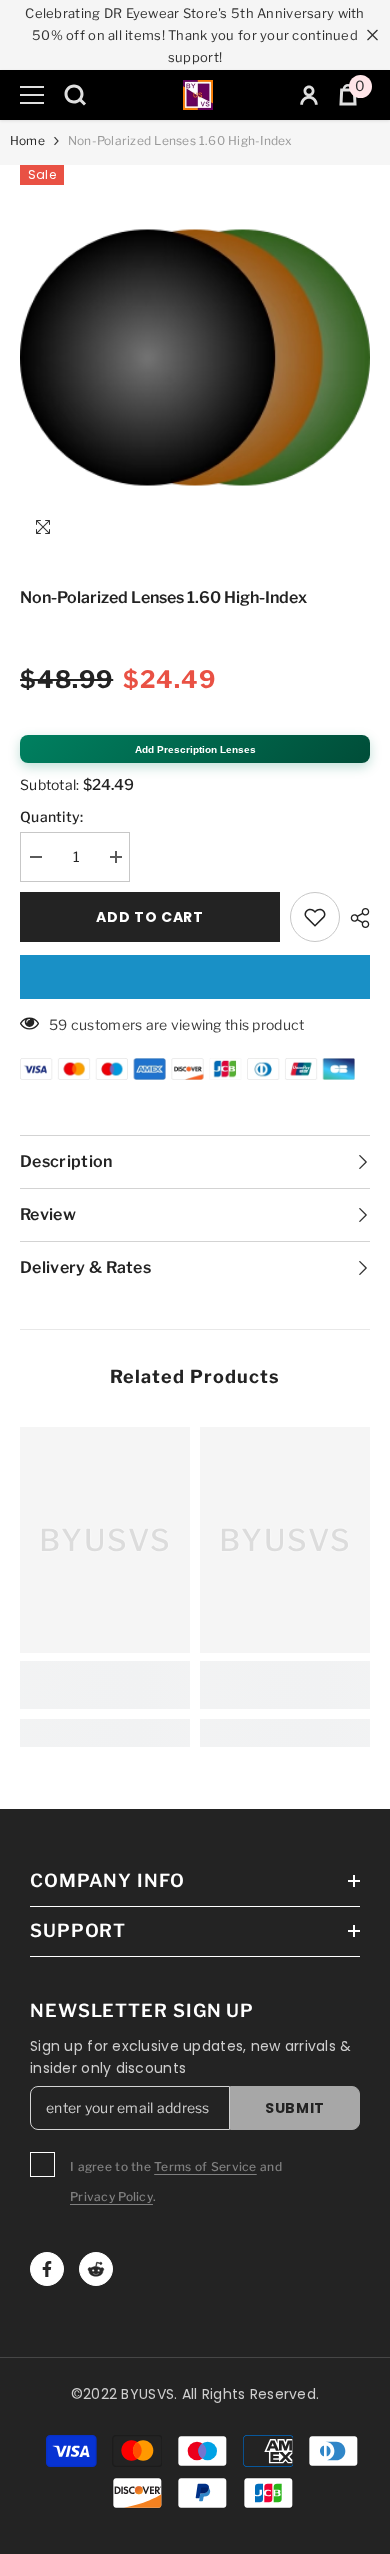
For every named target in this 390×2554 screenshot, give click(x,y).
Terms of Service (205, 2166)
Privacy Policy (111, 2196)
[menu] (32, 95)
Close (372, 35)
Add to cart (150, 917)
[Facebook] (47, 2269)
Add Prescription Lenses (195, 749)
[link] (105, 1685)
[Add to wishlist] (315, 917)
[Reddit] (96, 2269)
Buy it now (195, 977)
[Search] (75, 95)
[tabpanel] (195, 357)
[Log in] (309, 95)
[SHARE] (355, 918)
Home (27, 140)
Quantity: (52, 816)
